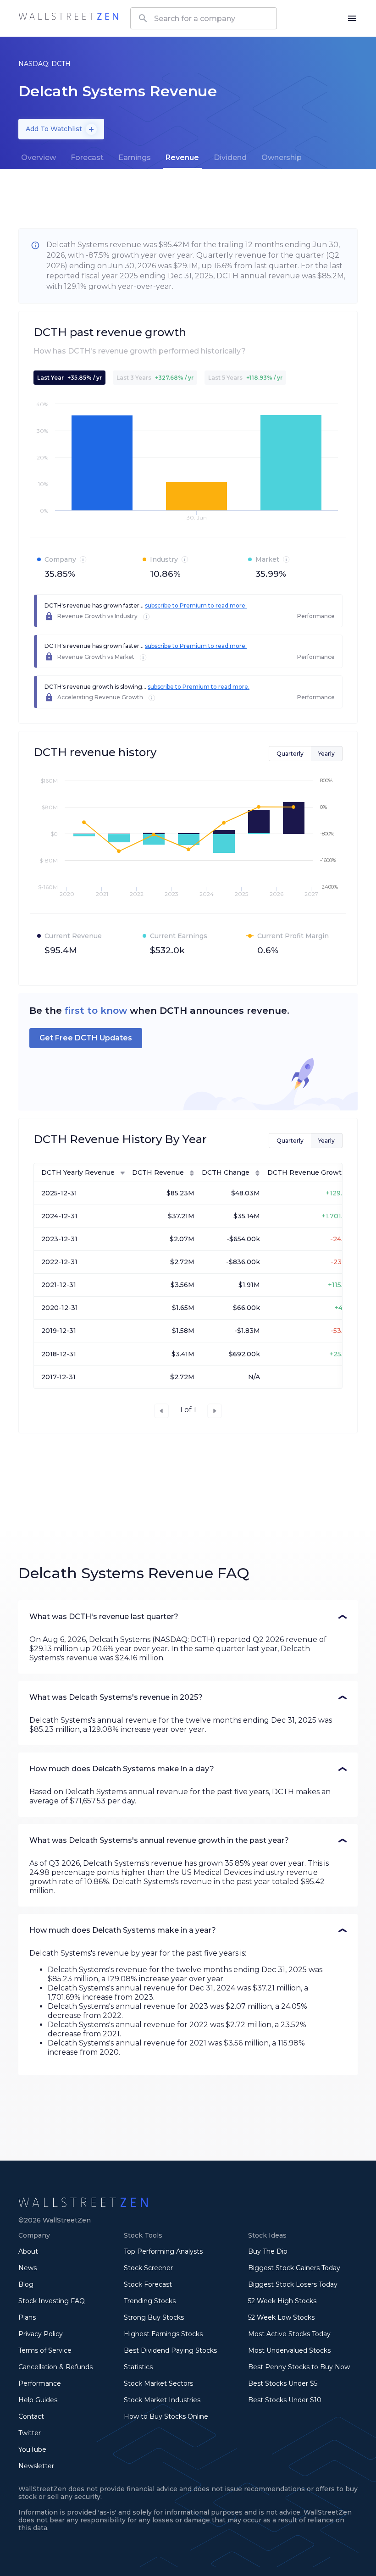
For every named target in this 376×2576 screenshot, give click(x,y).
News (28, 2268)
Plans (27, 2317)
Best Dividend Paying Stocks (170, 2350)
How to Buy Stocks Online (166, 2416)
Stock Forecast (148, 2284)
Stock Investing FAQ (52, 2301)
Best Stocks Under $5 (283, 2383)
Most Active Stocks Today (289, 2334)
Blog (26, 2284)
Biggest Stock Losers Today (293, 2284)
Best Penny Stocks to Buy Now (299, 2367)
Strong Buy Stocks (154, 2317)
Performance (40, 2383)
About (28, 2251)
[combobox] (204, 18)
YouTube (32, 2449)
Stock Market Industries (162, 2400)
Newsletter (36, 2466)
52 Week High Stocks (282, 2301)
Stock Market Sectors (158, 2383)
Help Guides (38, 2400)
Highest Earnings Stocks (163, 2334)
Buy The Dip (268, 2251)
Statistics (138, 2367)
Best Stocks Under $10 (285, 2400)
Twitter (30, 2433)
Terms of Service (45, 2350)
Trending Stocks (150, 2301)
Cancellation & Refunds (55, 2367)
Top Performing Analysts (163, 2251)
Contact (31, 2416)
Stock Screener (148, 2268)
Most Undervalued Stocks (289, 2350)
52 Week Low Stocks (281, 2317)
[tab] (39, 158)
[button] (188, 1617)
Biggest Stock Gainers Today (294, 2268)
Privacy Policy (41, 2334)
